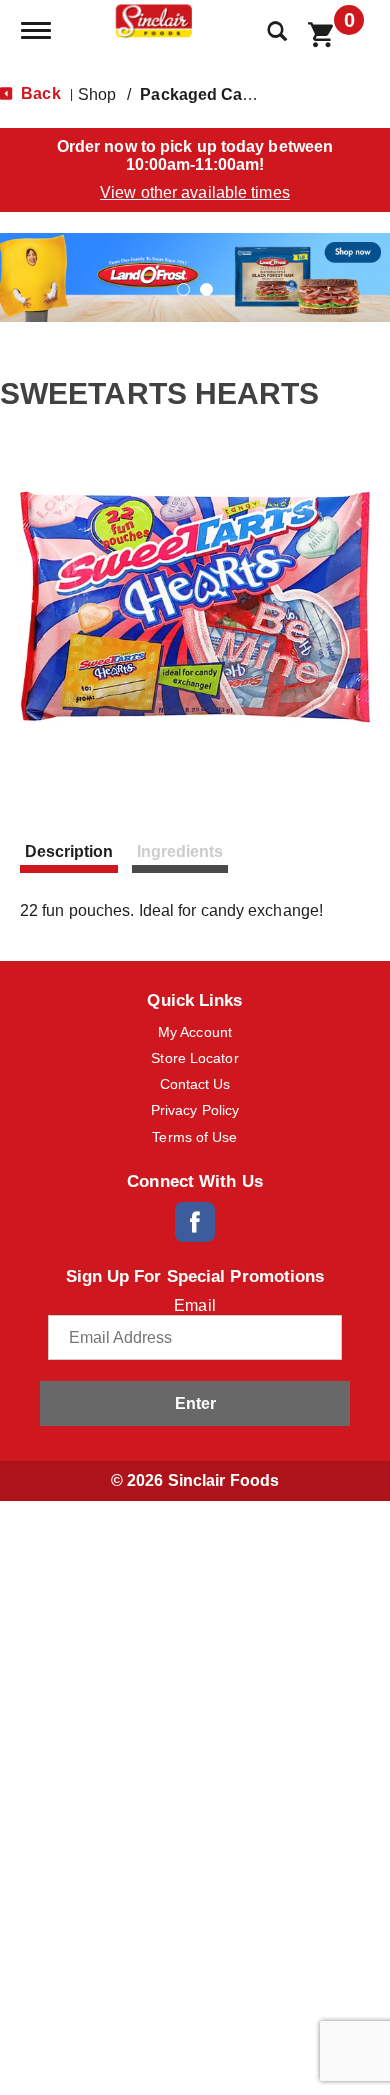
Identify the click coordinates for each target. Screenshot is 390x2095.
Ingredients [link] (180, 851)
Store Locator (194, 1058)
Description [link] (69, 851)
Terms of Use (194, 1137)
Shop (97, 94)
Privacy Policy (195, 1110)
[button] (195, 276)
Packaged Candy (205, 94)
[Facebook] (195, 1222)
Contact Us (195, 1084)
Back (39, 93)
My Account (195, 1032)
